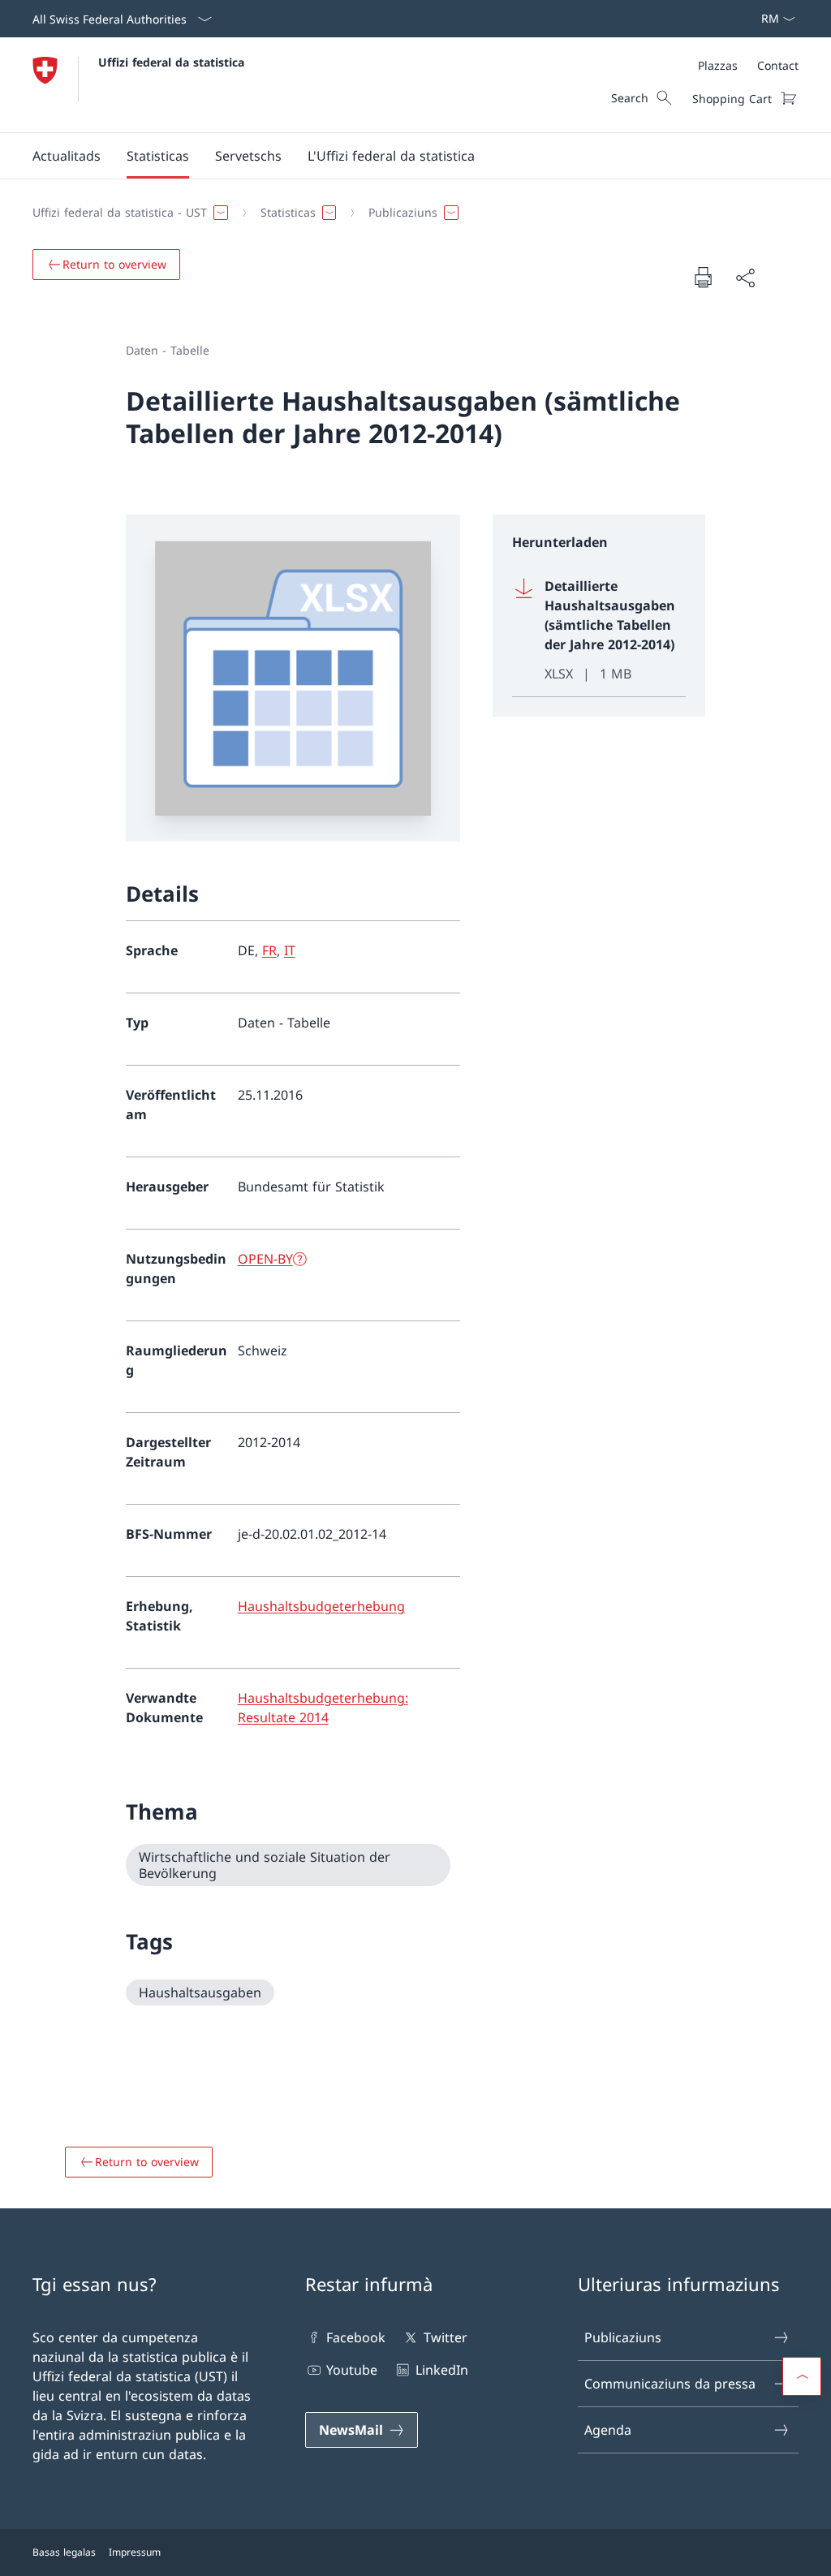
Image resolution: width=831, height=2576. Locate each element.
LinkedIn (441, 2370)
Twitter (445, 2337)
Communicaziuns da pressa (670, 2384)
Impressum (135, 2552)
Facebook (356, 2337)
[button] (67, 156)
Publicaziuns (623, 2337)
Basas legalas (64, 2552)
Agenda (608, 2430)
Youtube (352, 2370)
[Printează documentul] (703, 277)
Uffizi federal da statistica (171, 62)
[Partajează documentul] (745, 278)
